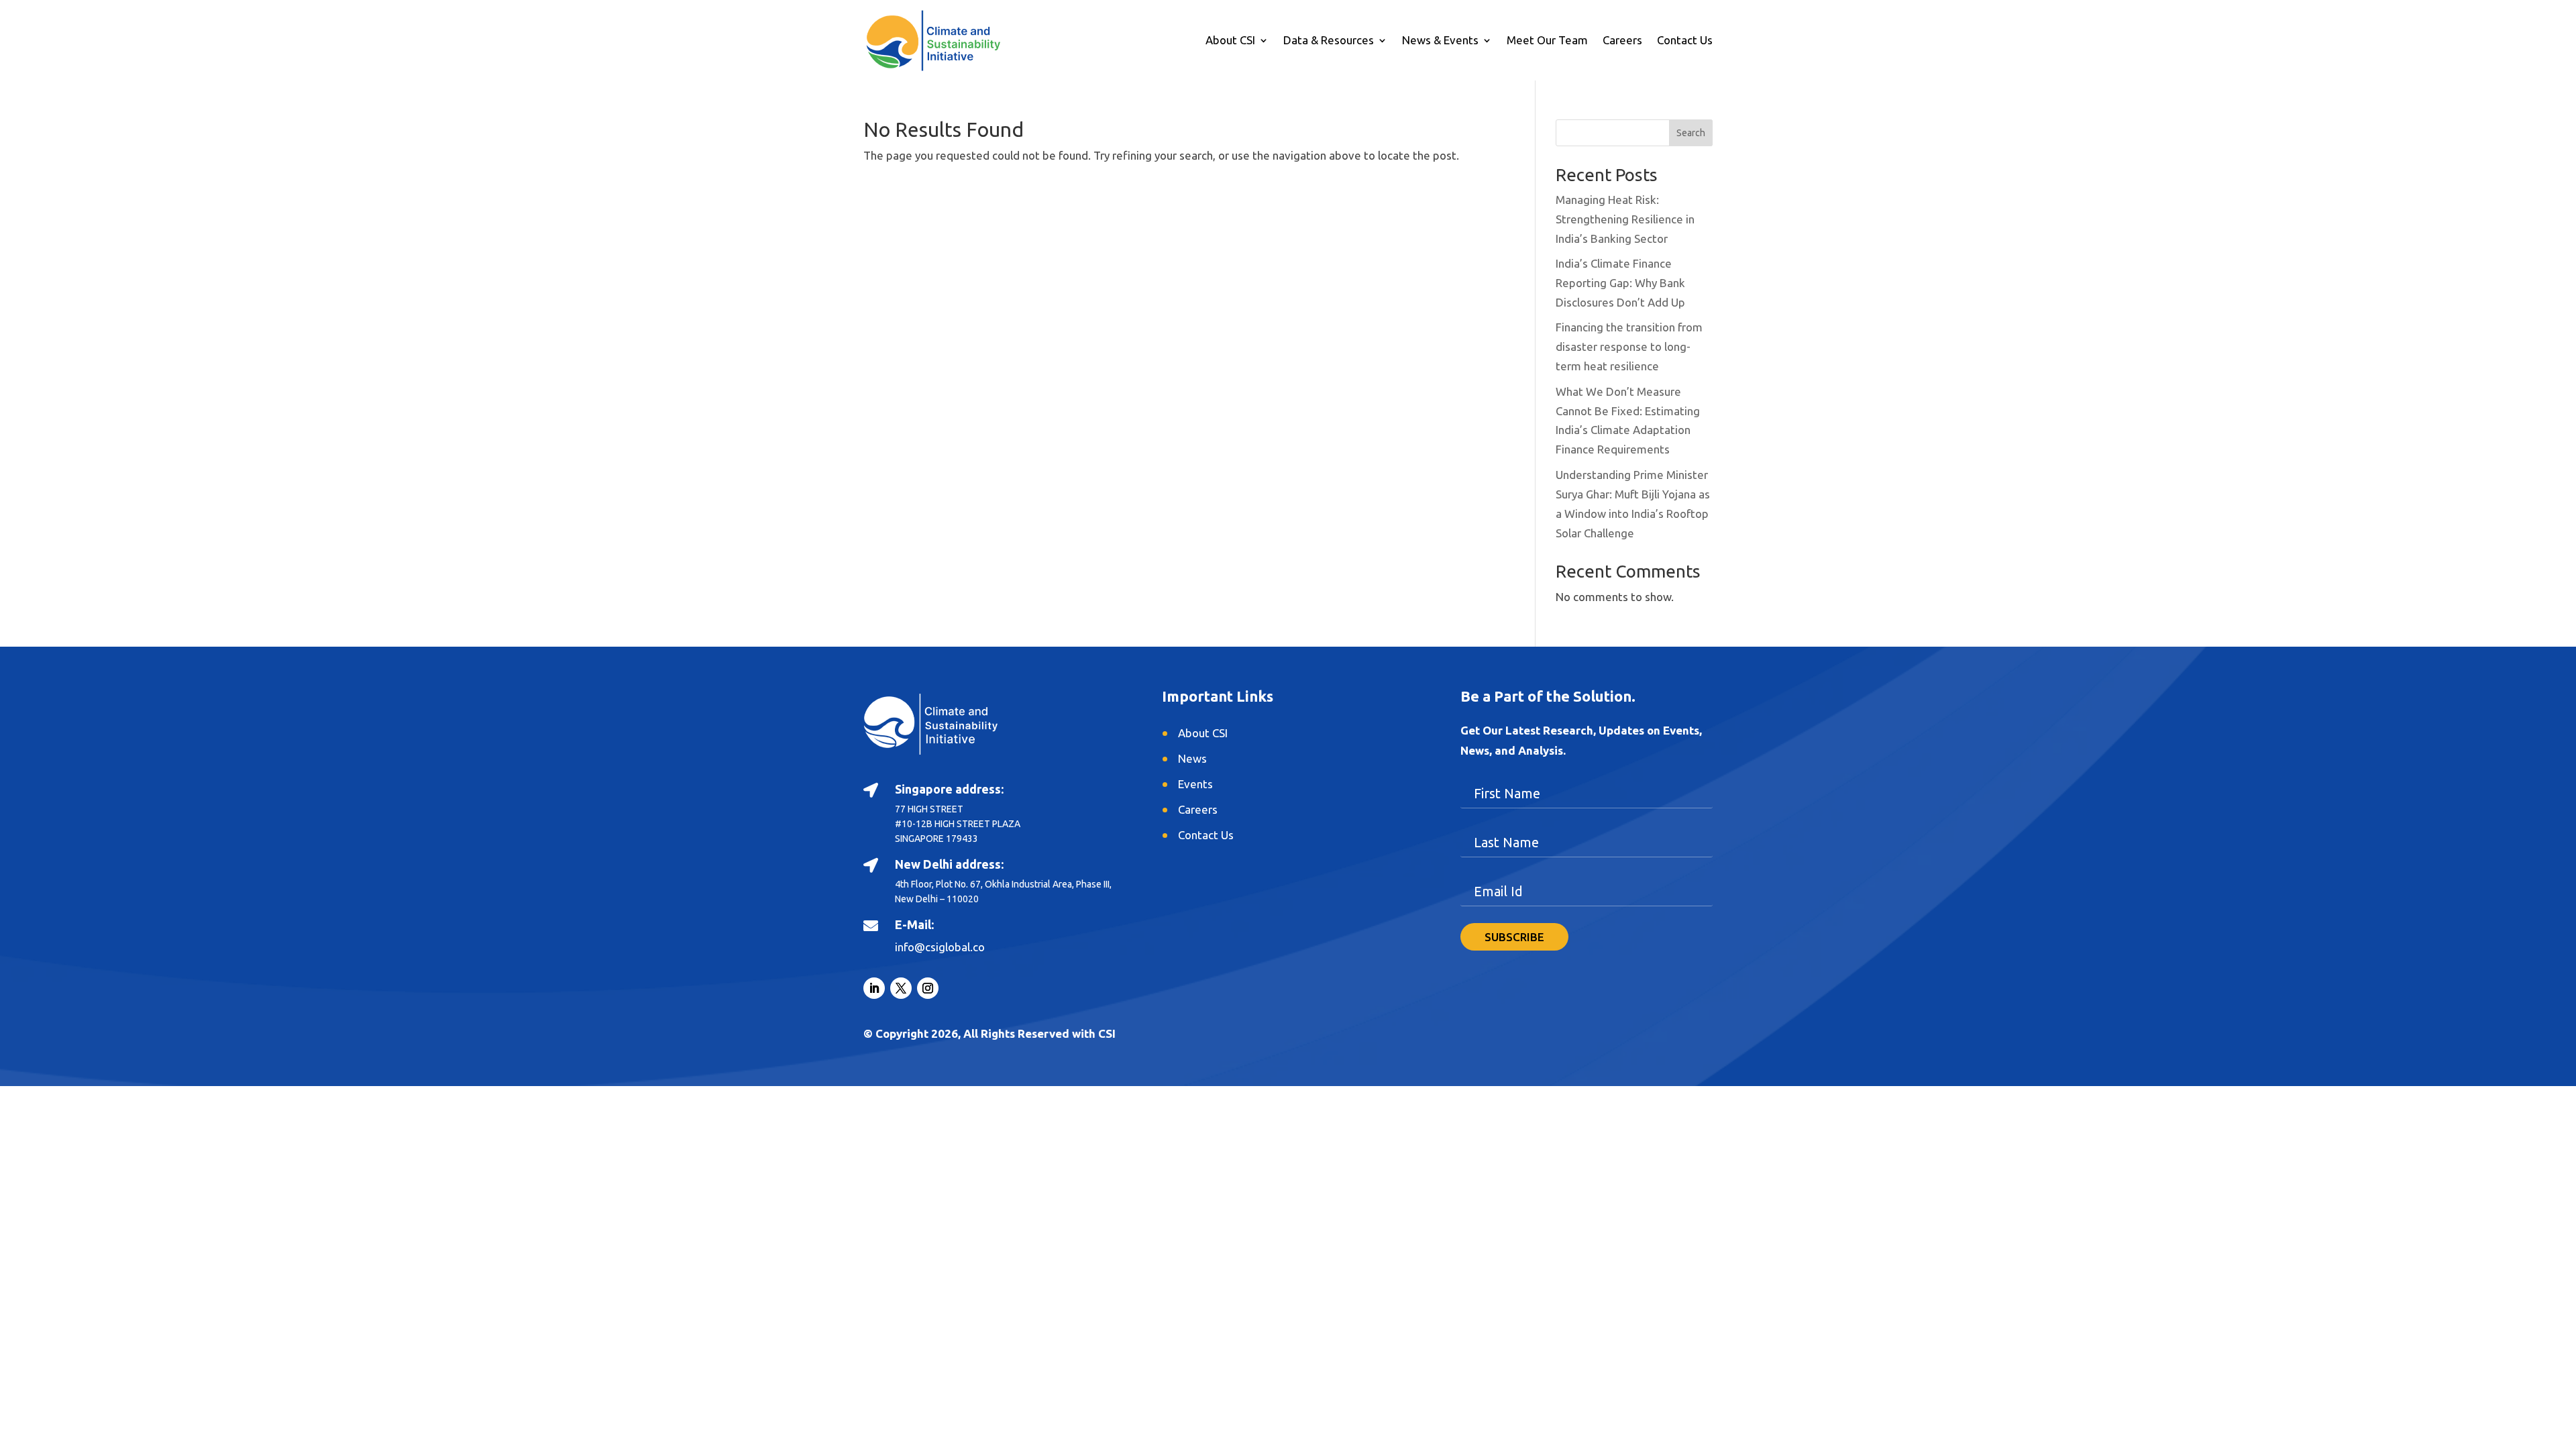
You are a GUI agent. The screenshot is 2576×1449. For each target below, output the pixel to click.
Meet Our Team (1547, 41)
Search (1691, 133)
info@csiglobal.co (940, 947)
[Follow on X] (901, 988)
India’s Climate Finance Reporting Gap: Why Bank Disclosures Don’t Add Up (1620, 283)
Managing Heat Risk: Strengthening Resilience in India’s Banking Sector (1625, 219)
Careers (1622, 41)
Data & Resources (1329, 41)
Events (1195, 784)
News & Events (1440, 41)
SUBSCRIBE (1514, 937)
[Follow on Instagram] (928, 988)
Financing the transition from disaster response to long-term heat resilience (1629, 346)
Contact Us (1685, 41)
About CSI (1230, 41)
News (1192, 758)
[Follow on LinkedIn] (874, 988)
